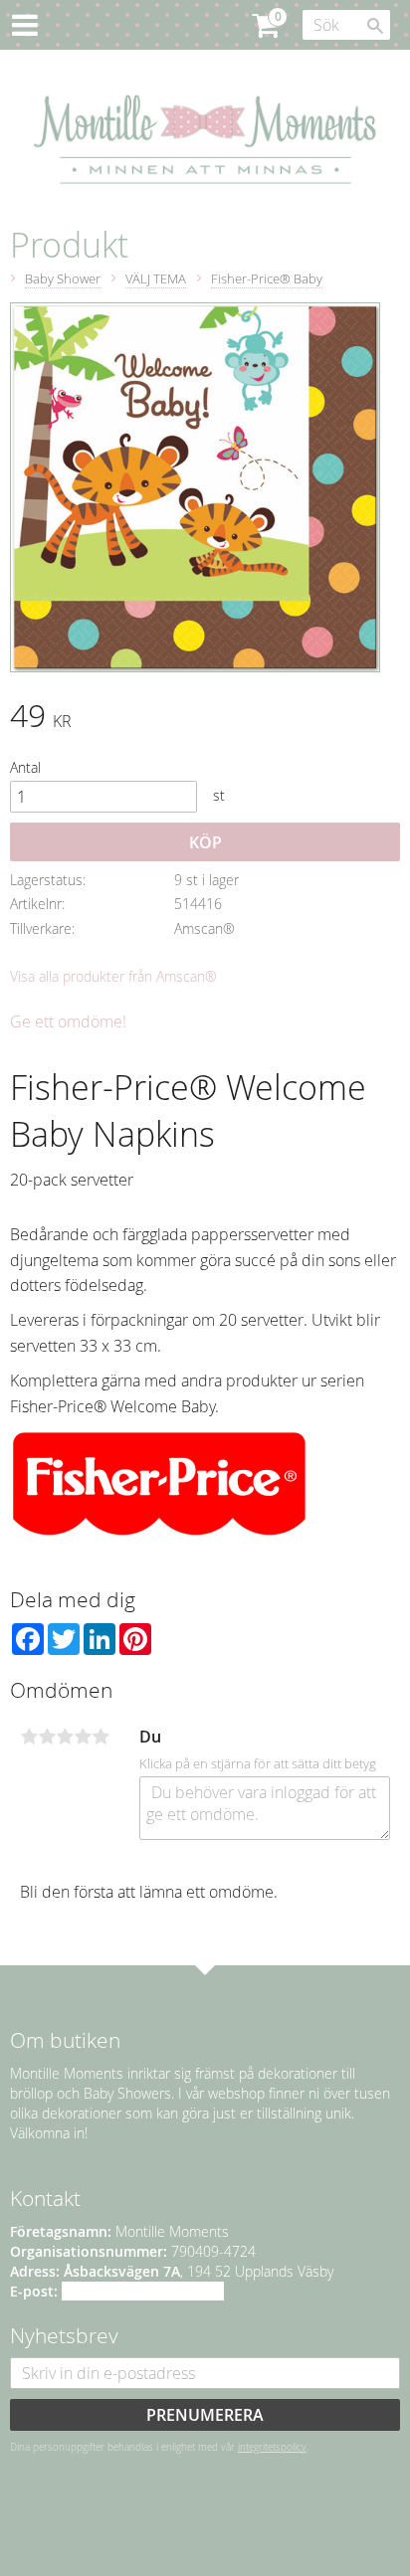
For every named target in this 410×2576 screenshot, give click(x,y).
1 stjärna (29, 1737)
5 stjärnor (101, 1737)
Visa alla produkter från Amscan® (113, 976)
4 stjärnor (83, 1737)
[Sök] (375, 26)
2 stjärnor (47, 1737)
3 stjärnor (65, 1737)
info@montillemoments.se (143, 2291)
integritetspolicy (272, 2447)
